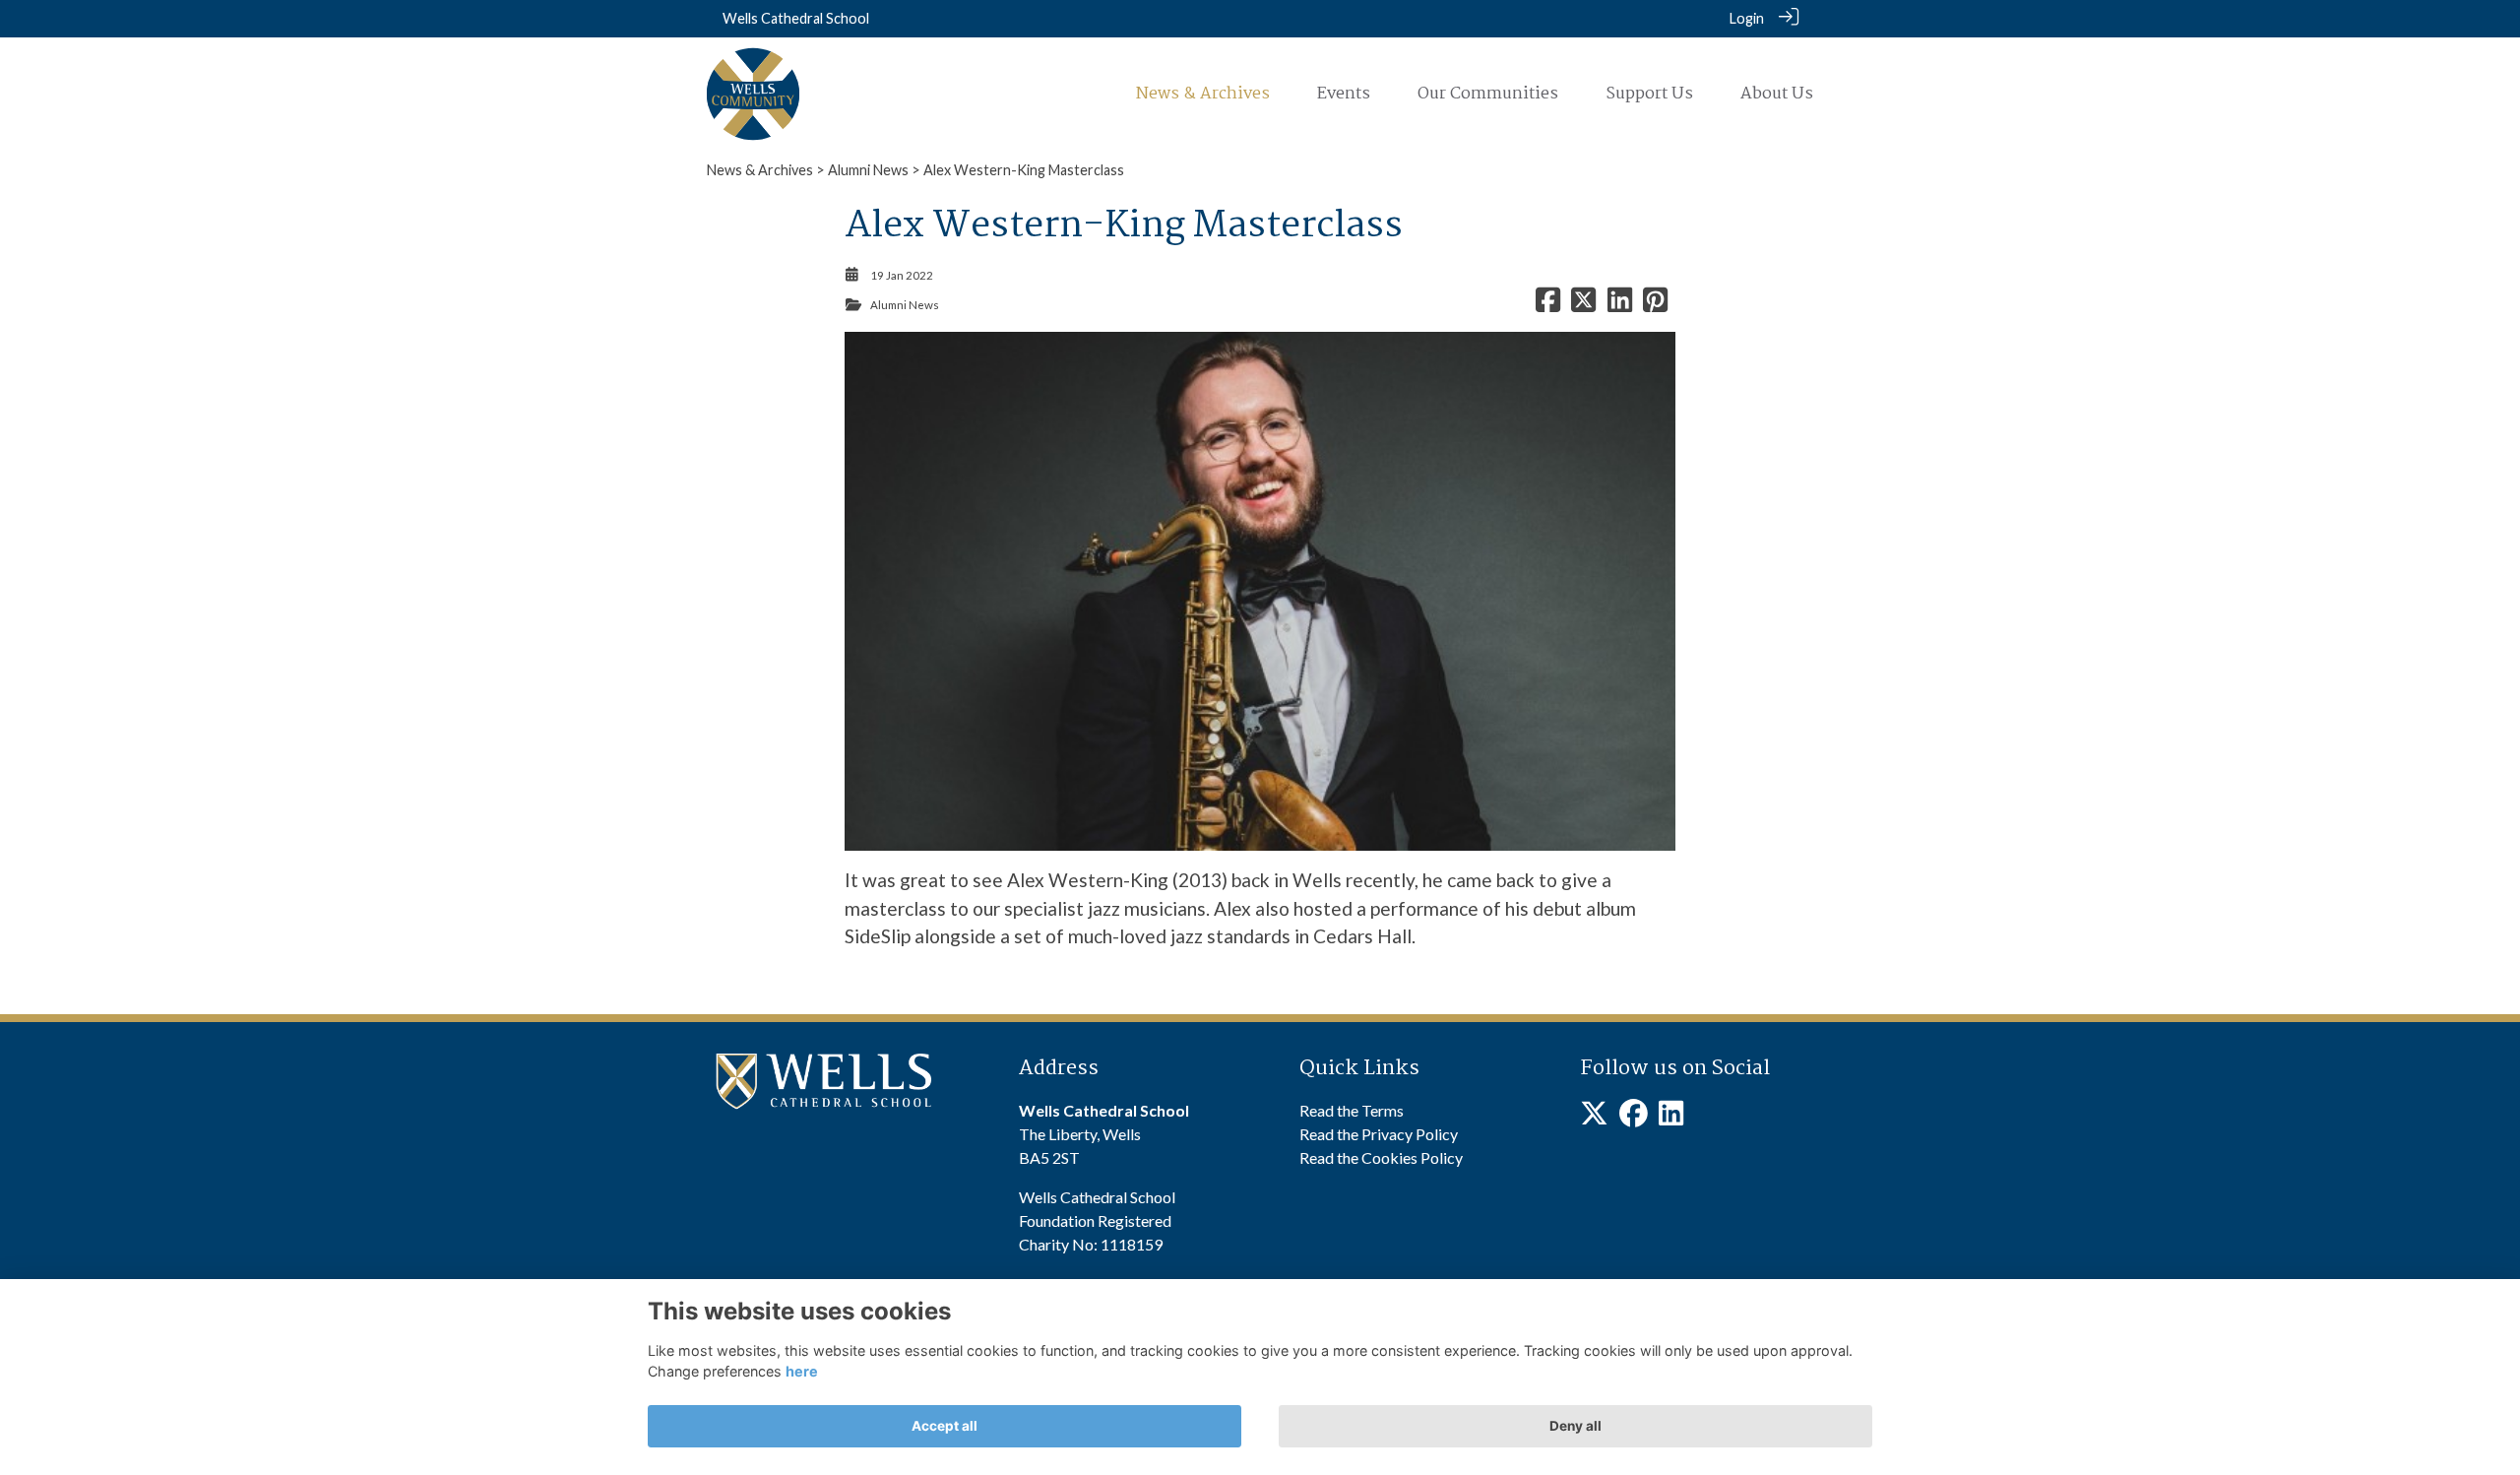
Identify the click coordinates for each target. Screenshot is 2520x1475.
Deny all (1575, 1426)
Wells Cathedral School (796, 18)
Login (1747, 18)
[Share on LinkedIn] (1620, 305)
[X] (1594, 1118)
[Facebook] (1634, 1118)
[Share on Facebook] (1548, 305)
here (802, 1371)
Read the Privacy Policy (1379, 1134)
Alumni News (868, 170)
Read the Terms (1352, 1110)
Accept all (945, 1426)
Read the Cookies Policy (1381, 1157)
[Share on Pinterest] (1655, 305)
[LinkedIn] (1671, 1118)
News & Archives (760, 170)
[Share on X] (1583, 305)
